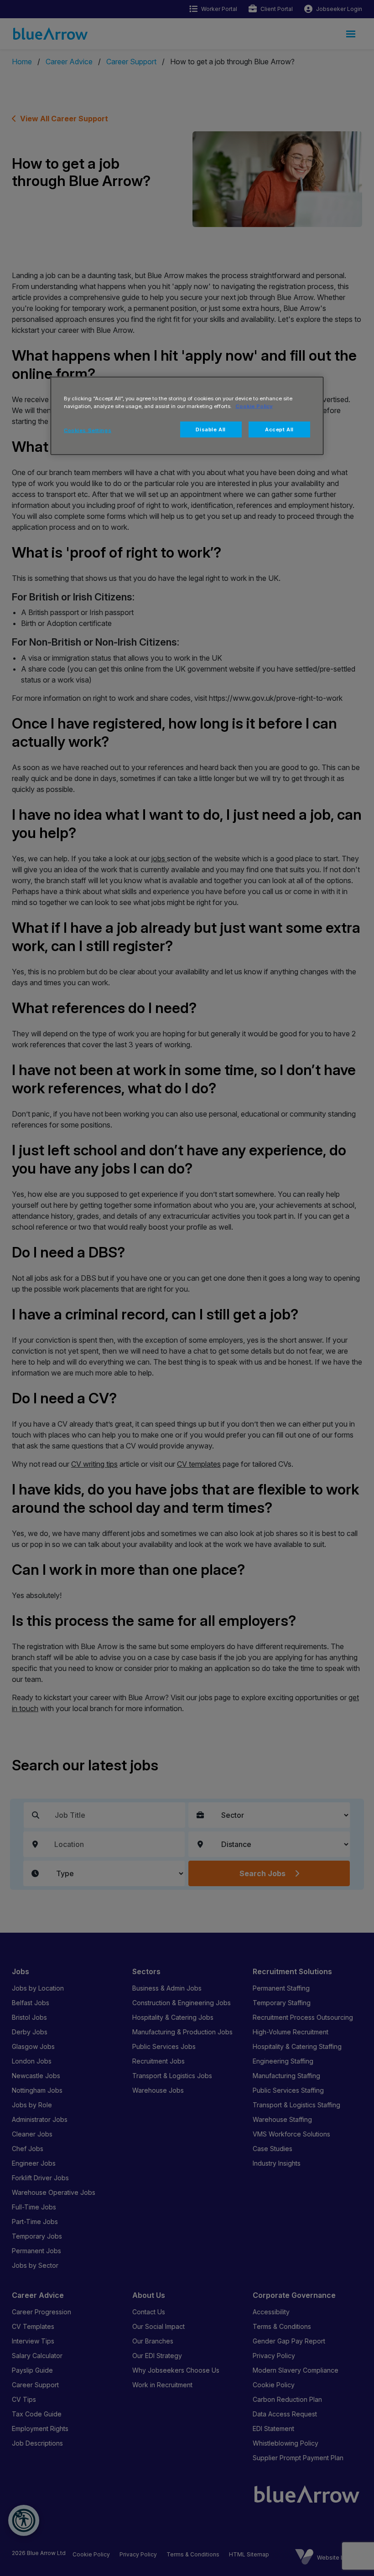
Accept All (279, 429)
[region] (187, 416)
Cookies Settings (88, 430)
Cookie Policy (254, 406)
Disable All (210, 429)
